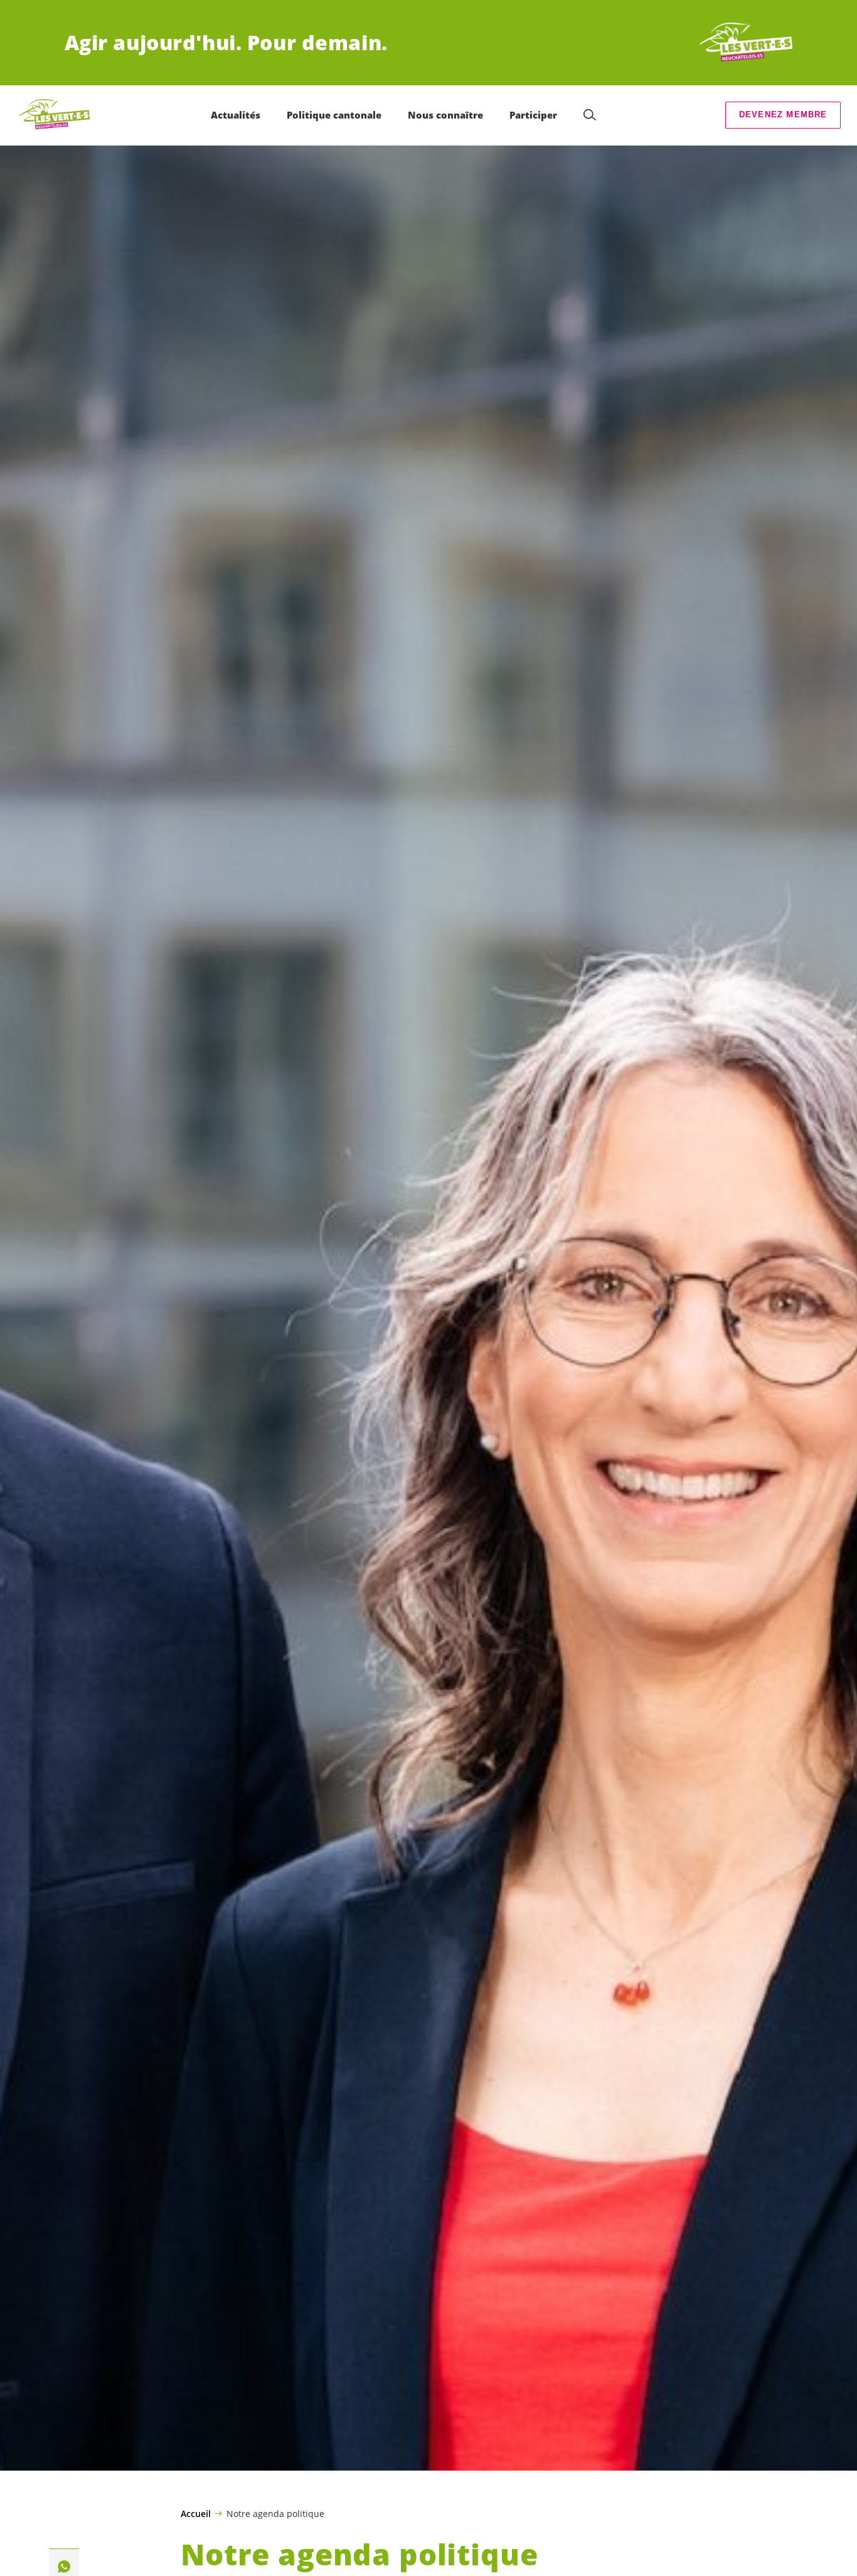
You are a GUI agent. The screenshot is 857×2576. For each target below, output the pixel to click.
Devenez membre (783, 114)
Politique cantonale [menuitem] (334, 115)
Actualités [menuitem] (236, 115)
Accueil (196, 2514)
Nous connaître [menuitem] (445, 115)
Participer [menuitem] (533, 115)
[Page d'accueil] (746, 43)
